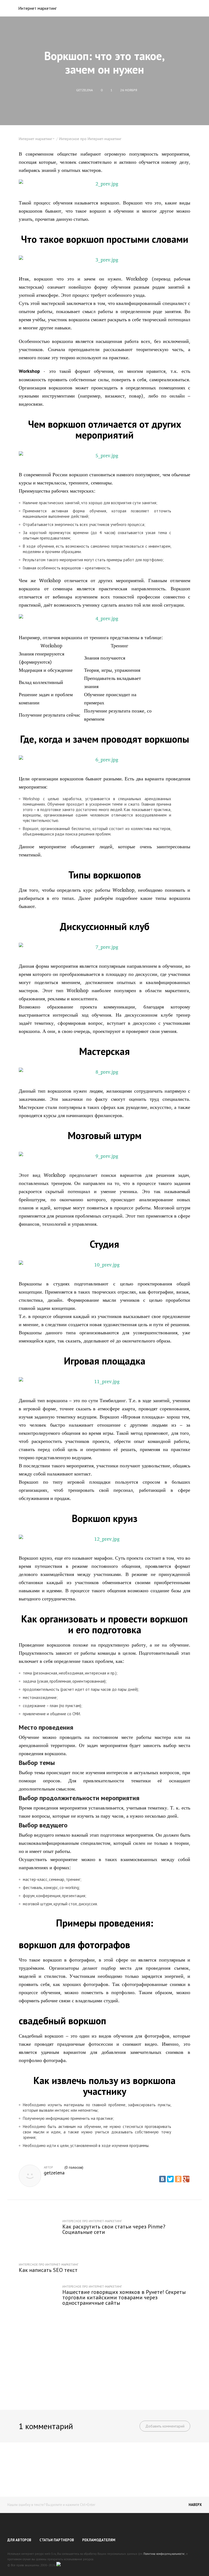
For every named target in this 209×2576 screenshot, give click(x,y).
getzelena (54, 2173)
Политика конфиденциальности (164, 2554)
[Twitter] (170, 2179)
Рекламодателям (99, 2540)
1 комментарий (46, 2426)
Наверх (195, 2505)
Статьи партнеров (57, 2540)
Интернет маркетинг (37, 8)
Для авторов (19, 2540)
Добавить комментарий (165, 2426)
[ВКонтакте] (162, 2179)
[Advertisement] (104, 2360)
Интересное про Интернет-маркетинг (90, 139)
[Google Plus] (186, 2179)
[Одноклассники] (178, 2179)
